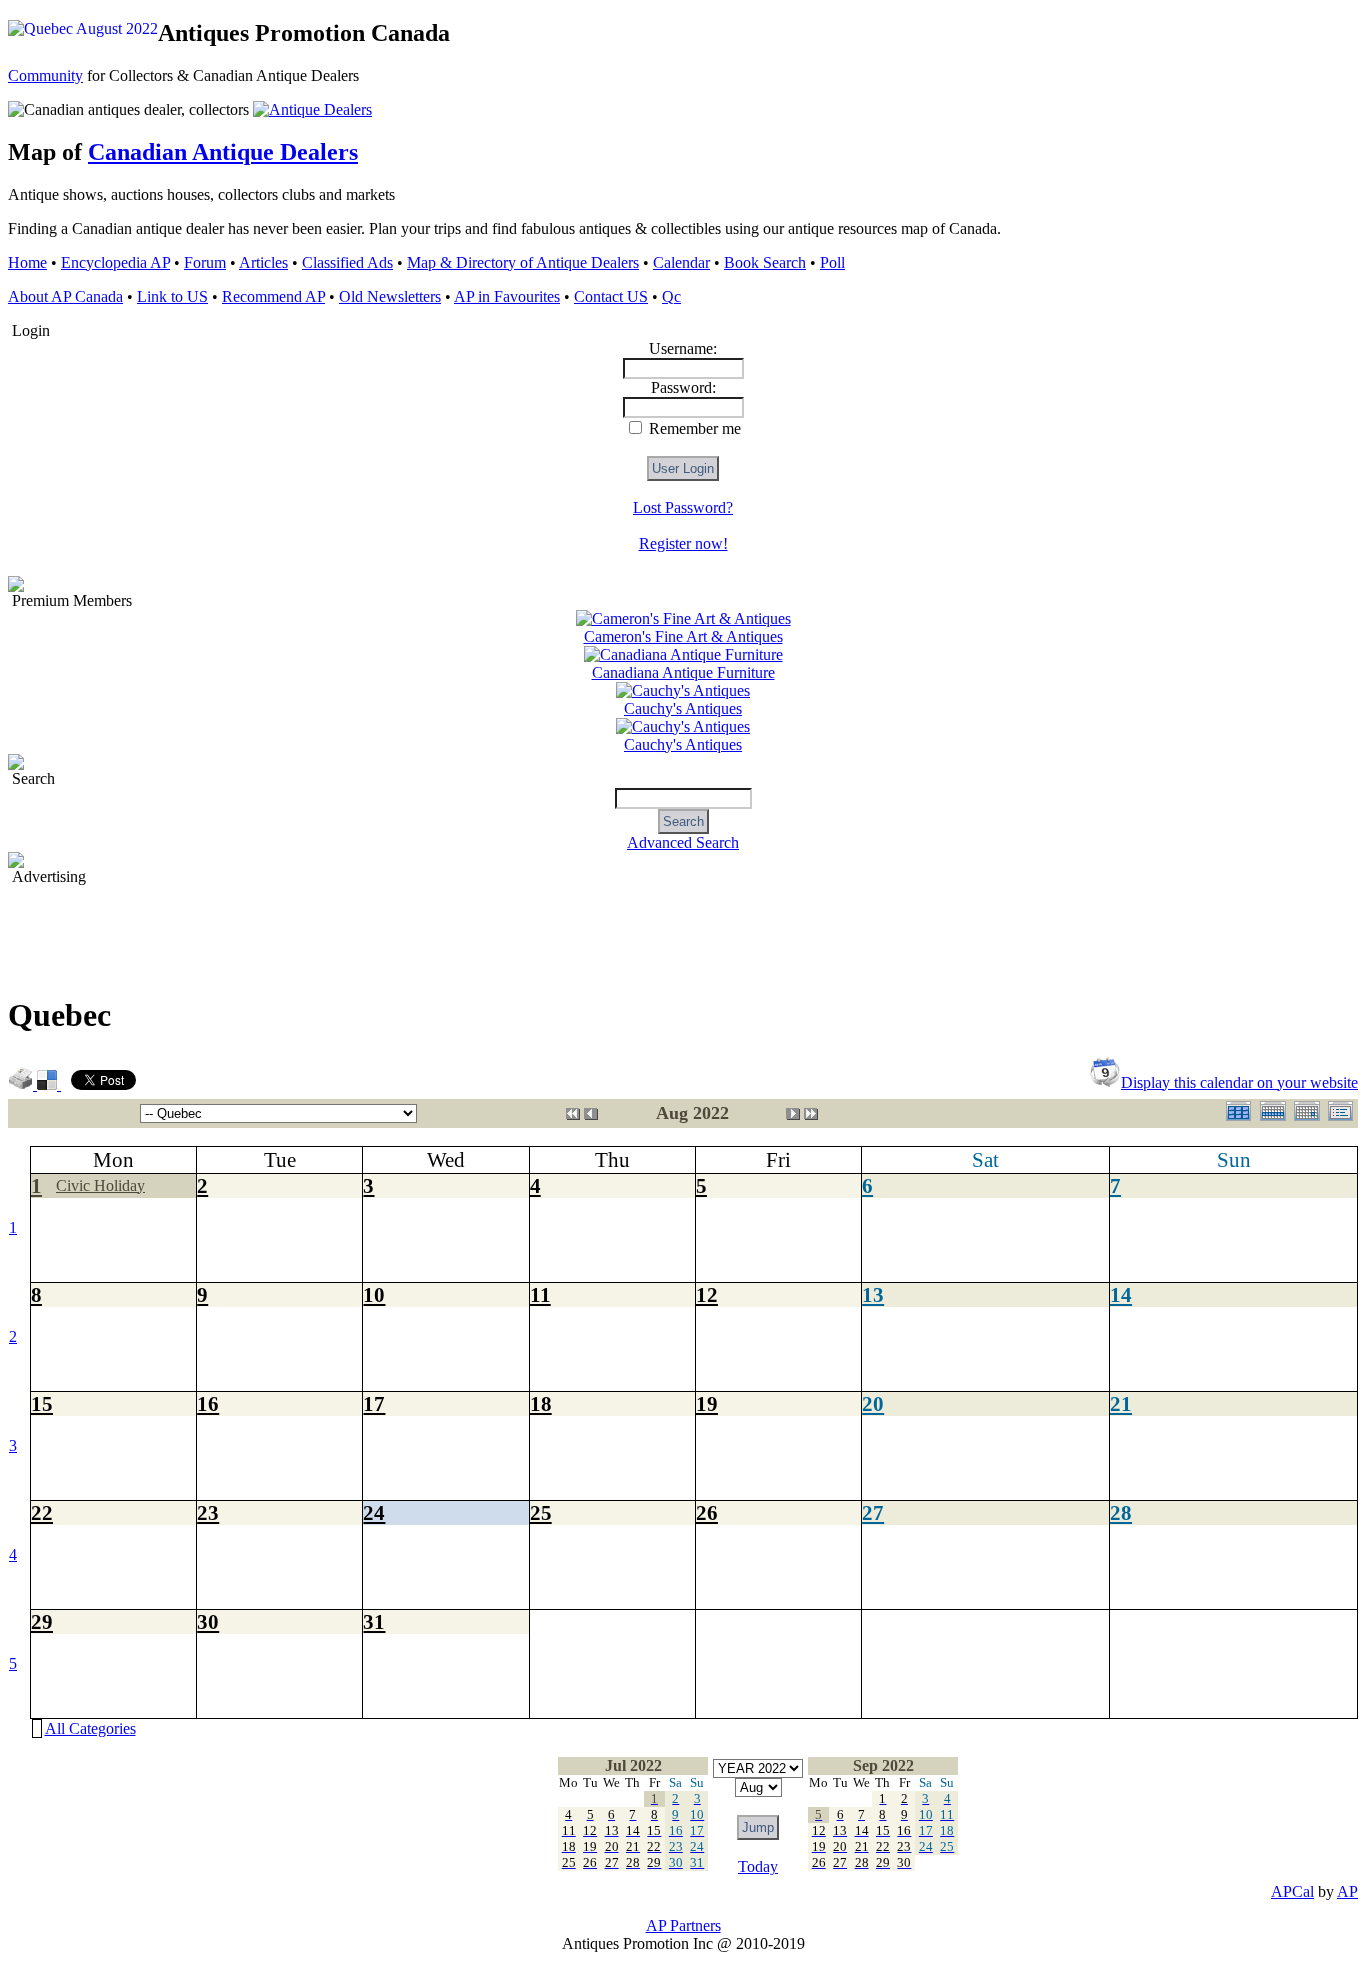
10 (374, 1294)
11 (540, 1294)
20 (873, 1403)
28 (1121, 1512)
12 (707, 1294)
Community (45, 75)
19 (707, 1403)
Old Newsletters (390, 296)
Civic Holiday (100, 1185)
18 (541, 1403)
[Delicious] (49, 1084)
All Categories (90, 1728)
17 (374, 1403)
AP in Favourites (507, 296)
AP (1347, 1891)
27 (873, 1512)
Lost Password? (683, 507)
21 (1121, 1403)
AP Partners (683, 1925)
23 (208, 1512)
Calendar (681, 262)
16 (208, 1403)
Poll (832, 262)
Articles (263, 262)
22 (42, 1512)
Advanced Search (683, 842)
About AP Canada (65, 296)
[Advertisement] (372, 931)
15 (42, 1403)
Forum (205, 262)
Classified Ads (347, 262)
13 (873, 1294)
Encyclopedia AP (115, 262)
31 (374, 1621)
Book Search (765, 262)
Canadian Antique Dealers (223, 152)
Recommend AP (273, 296)
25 (541, 1512)
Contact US (611, 296)
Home (27, 262)
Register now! (683, 543)
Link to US (172, 296)
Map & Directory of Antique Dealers (523, 262)
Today (758, 1866)
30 (208, 1621)
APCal (1292, 1891)
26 (707, 1512)
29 (42, 1621)
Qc (671, 296)
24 (374, 1512)
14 (1121, 1294)
